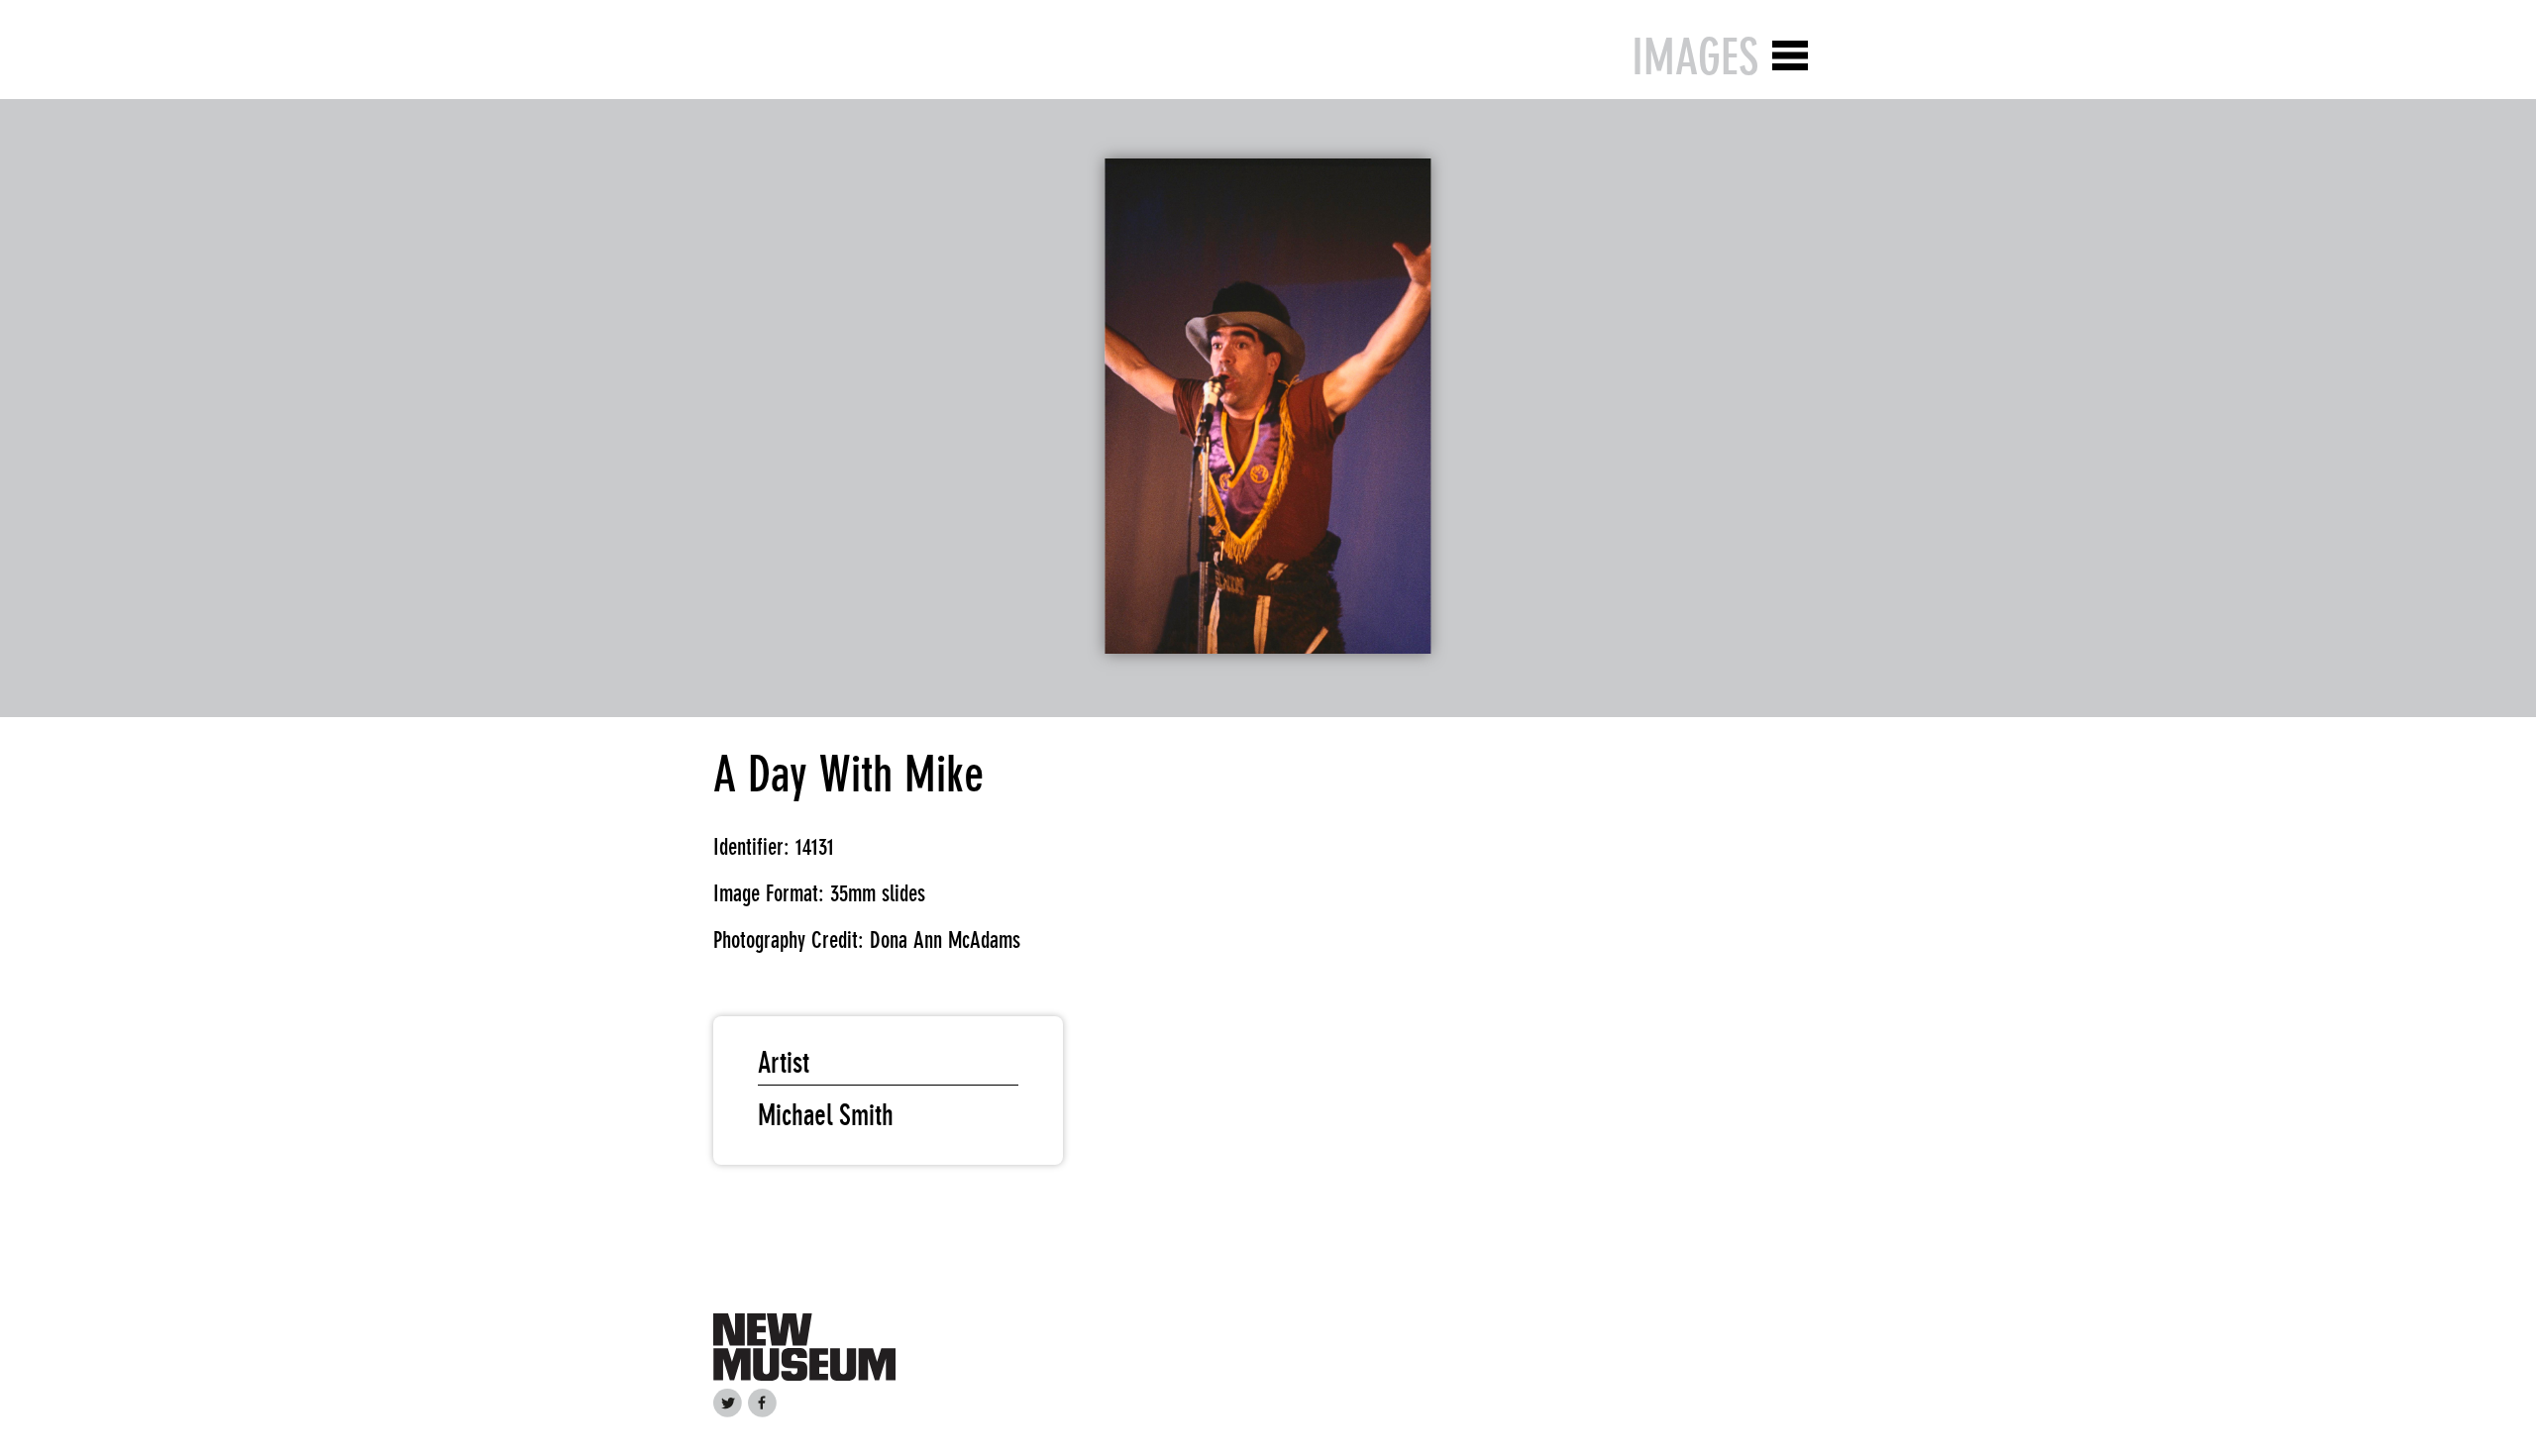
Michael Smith (826, 1115)
